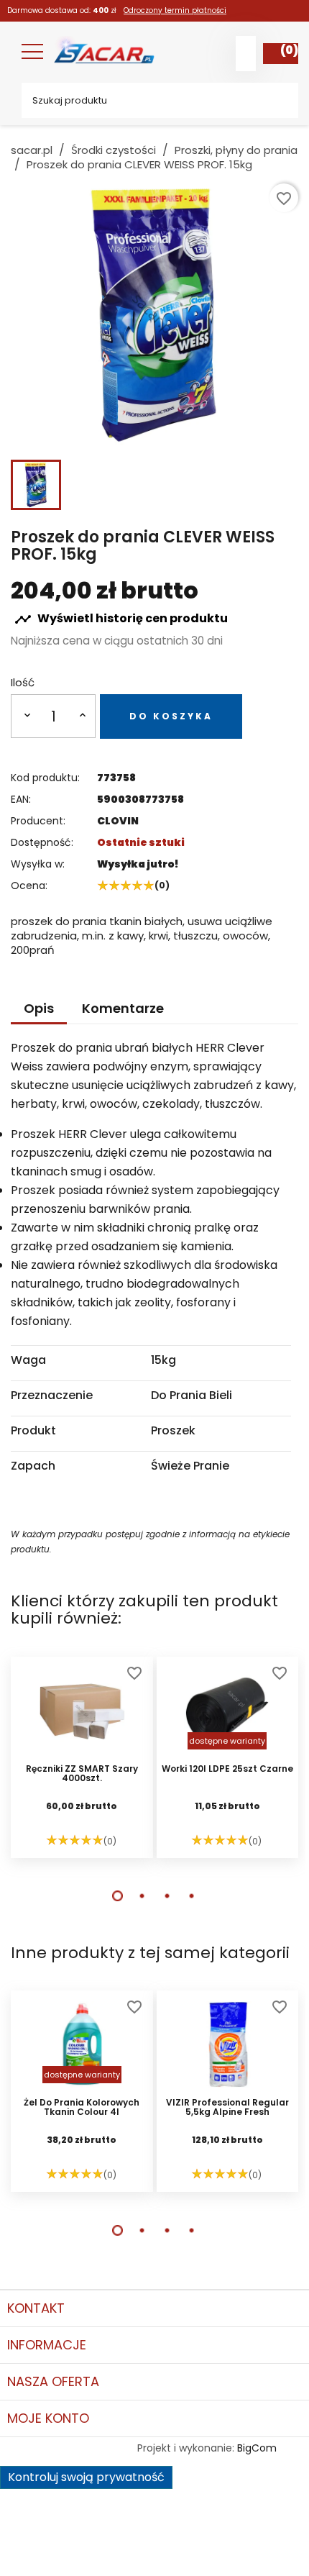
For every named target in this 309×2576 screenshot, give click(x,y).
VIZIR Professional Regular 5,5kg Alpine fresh (227, 2108)
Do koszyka (171, 716)
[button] (117, 1896)
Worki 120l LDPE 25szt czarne (227, 1769)
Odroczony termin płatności (175, 10)
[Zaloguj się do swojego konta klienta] (246, 54)
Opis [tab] (39, 1008)
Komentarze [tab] (123, 1008)
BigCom (257, 2448)
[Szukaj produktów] (277, 100)
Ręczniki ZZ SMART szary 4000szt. (82, 1774)
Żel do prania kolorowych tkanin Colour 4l (82, 2108)
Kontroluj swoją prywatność (86, 2477)
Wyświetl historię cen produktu (121, 619)
